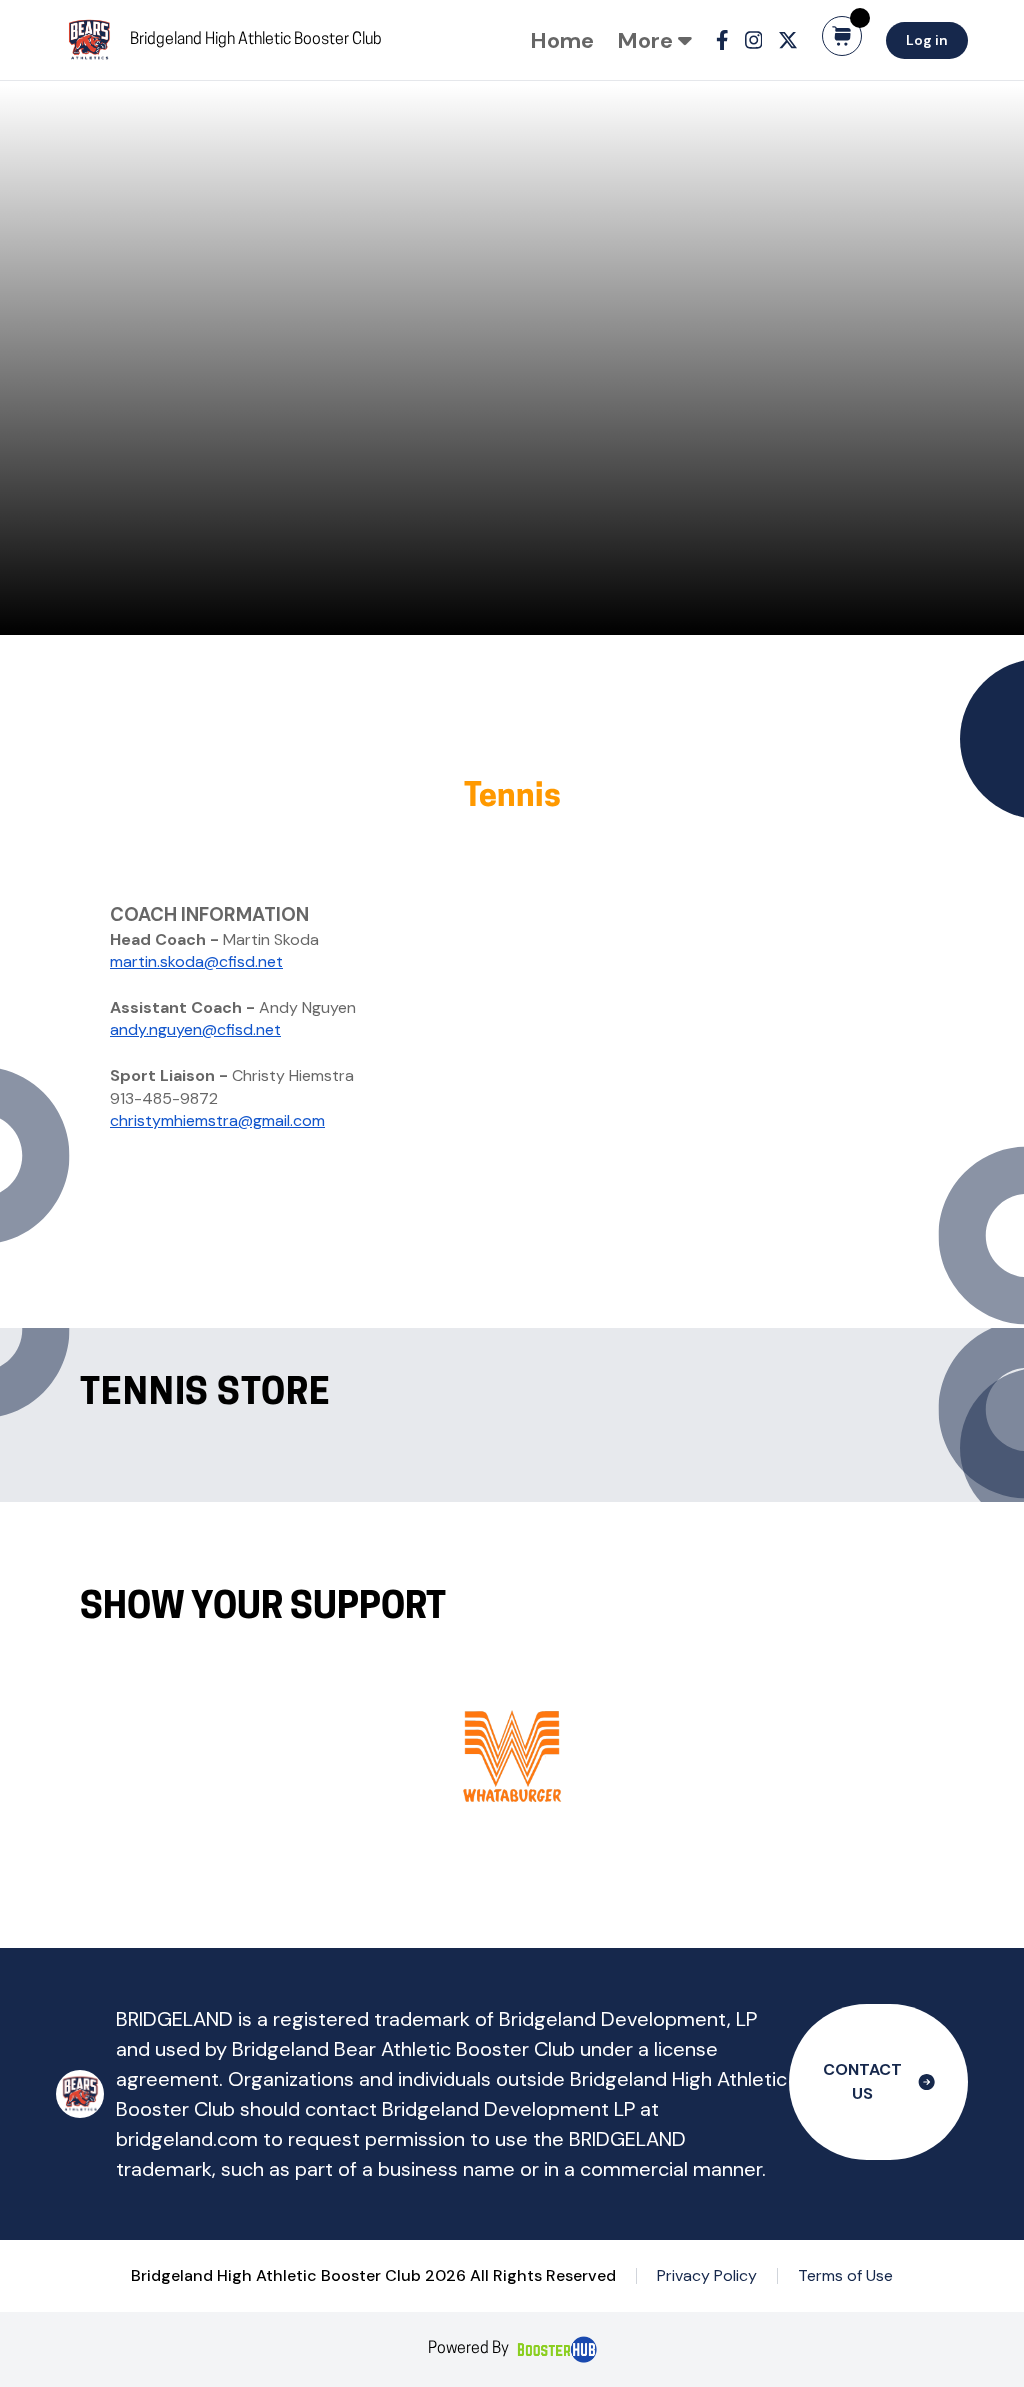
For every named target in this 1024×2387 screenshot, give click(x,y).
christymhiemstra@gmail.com (217, 1120)
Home (562, 40)
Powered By (468, 2349)
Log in (927, 40)
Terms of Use (845, 2275)
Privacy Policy (707, 2275)
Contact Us (862, 2081)
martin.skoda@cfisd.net (196, 961)
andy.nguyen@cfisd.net (195, 1029)
